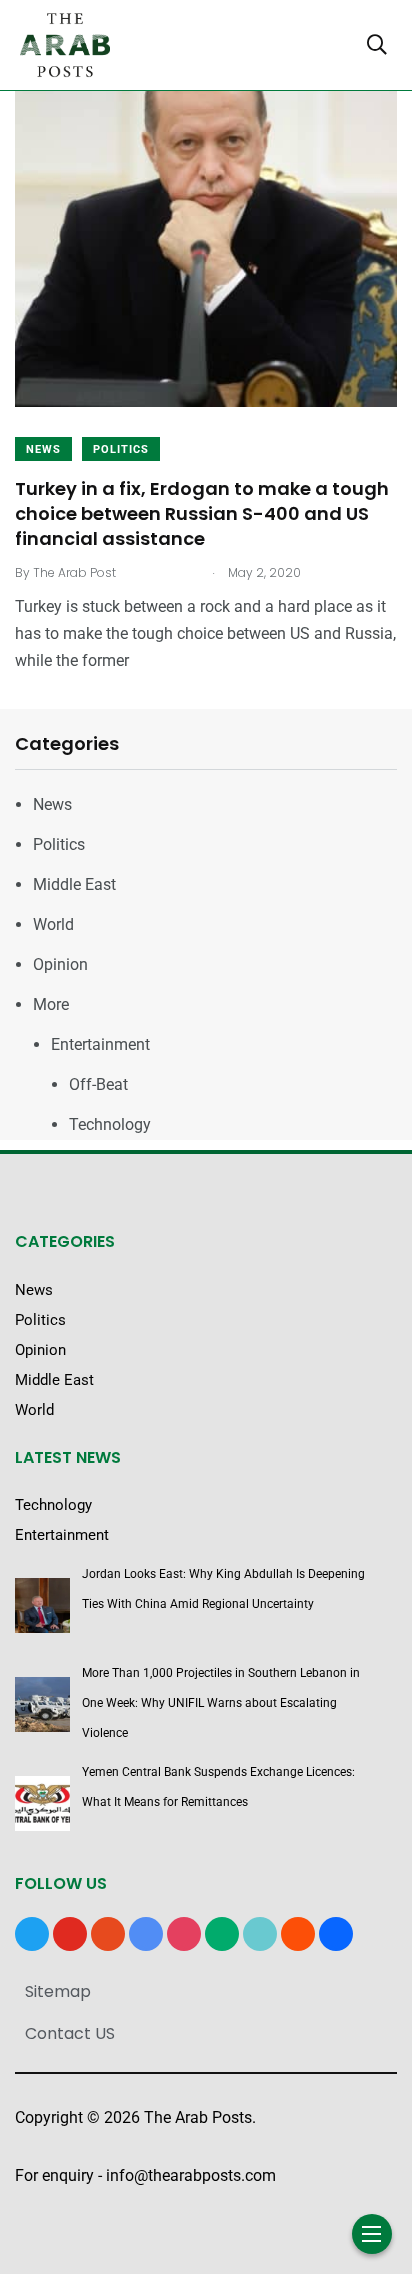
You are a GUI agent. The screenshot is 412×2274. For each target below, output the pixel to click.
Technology (110, 1124)
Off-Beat (98, 1084)
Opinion (60, 964)
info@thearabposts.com (191, 2175)
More (51, 1004)
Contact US (70, 2033)
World (53, 924)
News (43, 449)
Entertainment (100, 1044)
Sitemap (58, 1991)
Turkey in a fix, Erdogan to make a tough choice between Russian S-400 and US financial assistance (202, 513)
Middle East (74, 884)
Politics (121, 449)
